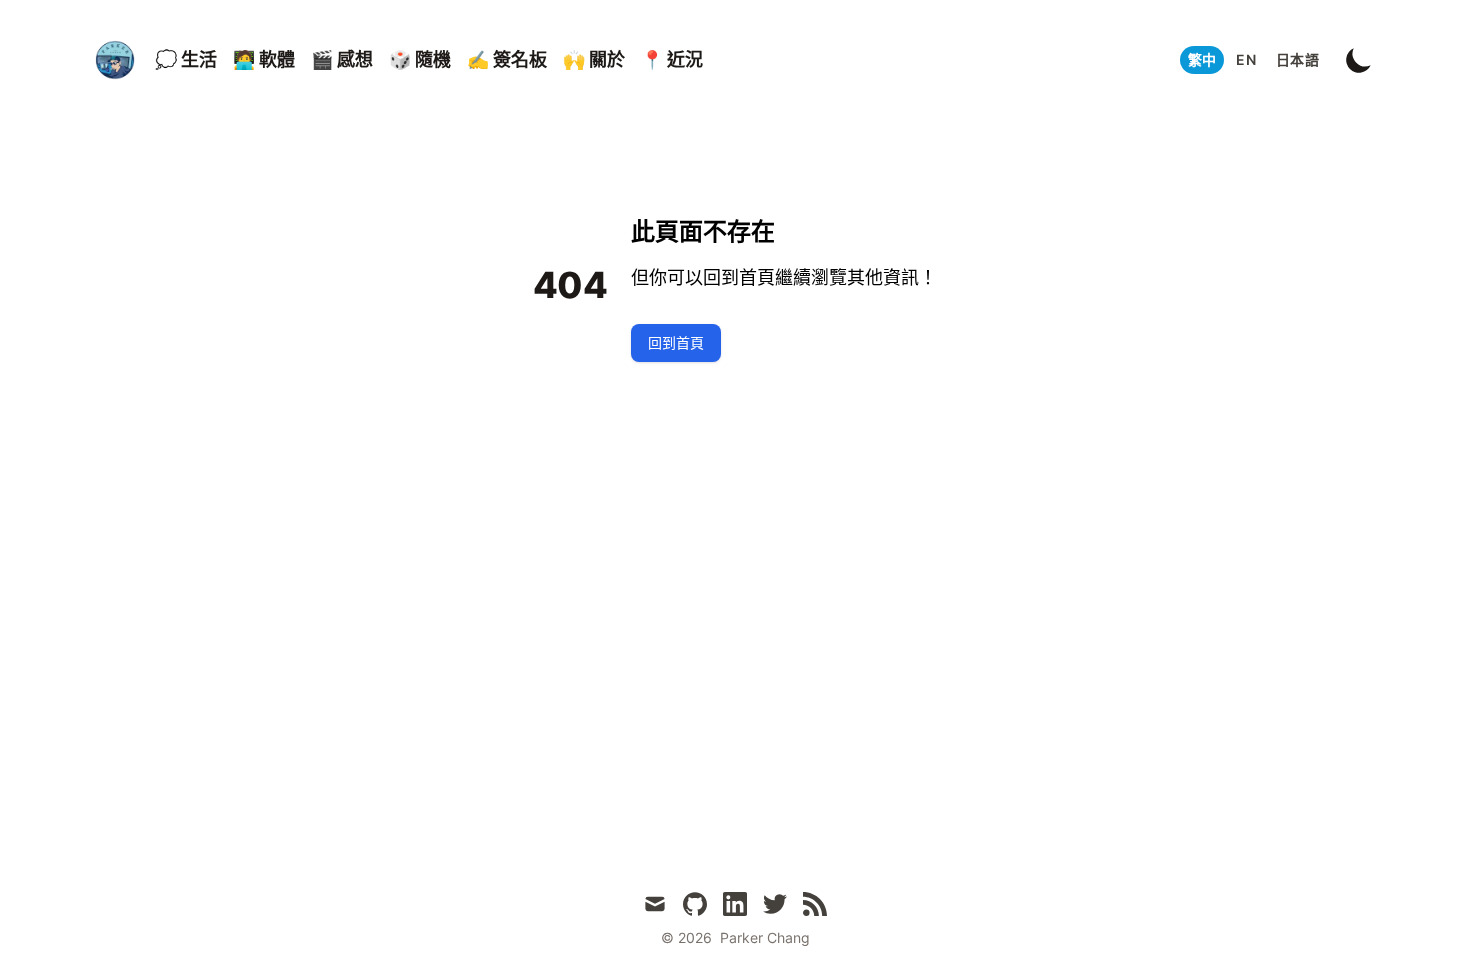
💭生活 (186, 59)
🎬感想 (342, 59)
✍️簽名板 (507, 59)
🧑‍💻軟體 (264, 59)
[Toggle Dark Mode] (1359, 60)
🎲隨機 (420, 59)
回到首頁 (676, 342)
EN (1246, 59)
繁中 (1202, 59)
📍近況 (672, 59)
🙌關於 (594, 59)
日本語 (1297, 59)
